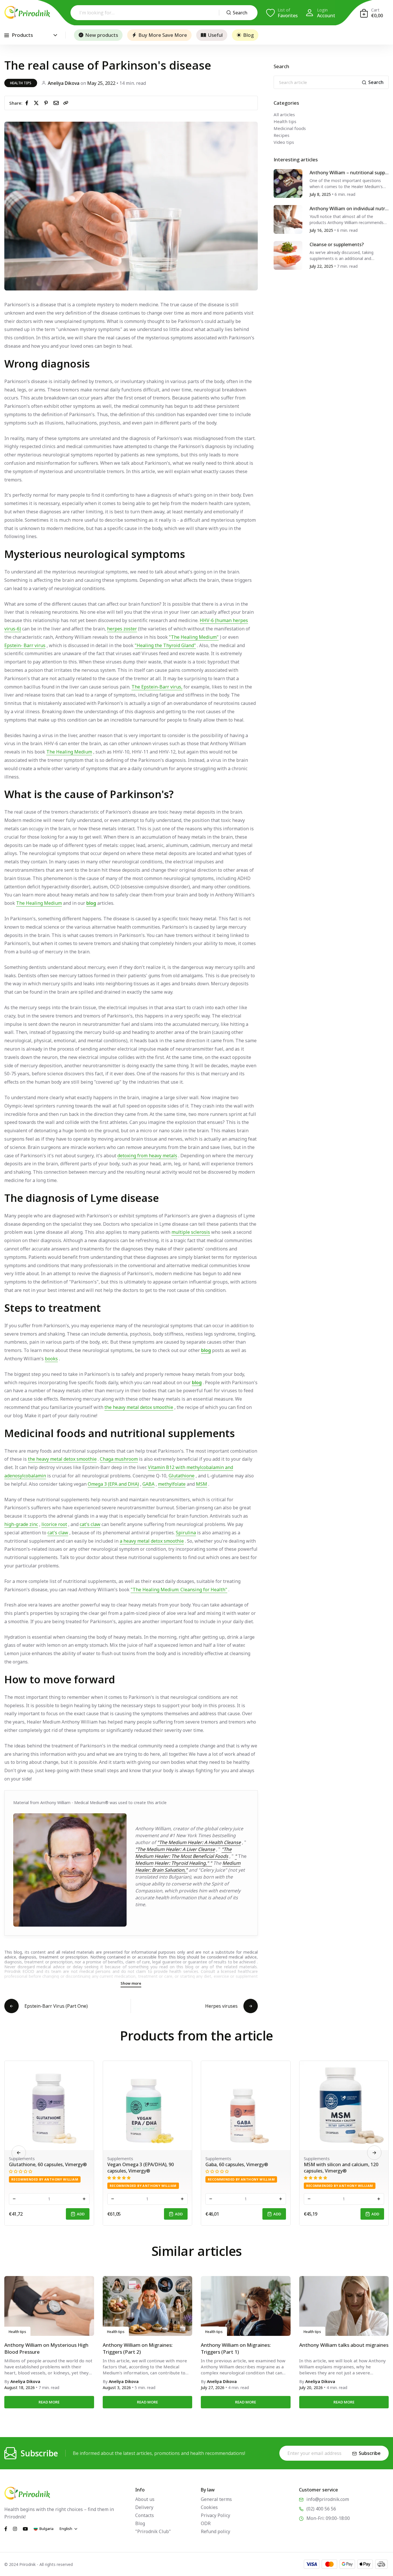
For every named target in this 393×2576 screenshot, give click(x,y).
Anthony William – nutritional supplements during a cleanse (349, 173)
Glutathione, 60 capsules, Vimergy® (205, 2164)
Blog (248, 35)
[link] (66, 103)
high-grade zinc (21, 1524)
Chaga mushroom (119, 1459)
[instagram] (15, 2528)
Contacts (145, 2515)
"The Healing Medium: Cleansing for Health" (179, 1590)
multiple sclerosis (191, 1232)
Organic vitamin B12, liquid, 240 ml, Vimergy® (106, 2168)
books (51, 1359)
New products (102, 35)
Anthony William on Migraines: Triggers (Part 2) (138, 2348)
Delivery (144, 2507)
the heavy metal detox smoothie (139, 1407)
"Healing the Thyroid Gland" (165, 645)
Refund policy (215, 2531)
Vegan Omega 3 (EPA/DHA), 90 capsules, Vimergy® (298, 2168)
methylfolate (172, 1484)
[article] (288, 183)
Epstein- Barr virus (25, 645)
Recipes (282, 135)
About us (145, 2499)
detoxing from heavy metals (147, 1156)
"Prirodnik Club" (153, 2531)
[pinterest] (47, 103)
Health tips (21, 83)
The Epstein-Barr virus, (157, 687)
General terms (216, 2499)
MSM (202, 1484)
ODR (206, 2523)
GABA (148, 1484)
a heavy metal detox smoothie (152, 1541)
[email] (57, 103)
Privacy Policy (215, 2515)
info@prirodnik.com (328, 2499)
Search (240, 13)
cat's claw (90, 1524)
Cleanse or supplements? (337, 244)
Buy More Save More (163, 35)
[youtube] (25, 2528)
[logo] (27, 12)
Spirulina (186, 1533)
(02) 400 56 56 (321, 2509)
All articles (284, 114)
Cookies (209, 2507)
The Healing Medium (69, 752)
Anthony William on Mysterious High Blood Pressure (46, 2348)
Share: (16, 103)
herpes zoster (122, 629)
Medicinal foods (290, 128)
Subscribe (370, 2453)
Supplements (81, 2158)
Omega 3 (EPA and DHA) (113, 1484)
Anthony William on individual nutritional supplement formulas (349, 209)
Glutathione (182, 1476)
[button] (374, 2153)
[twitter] (37, 103)
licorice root (54, 1524)
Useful (215, 35)
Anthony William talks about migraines (344, 2345)
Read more (49, 2402)
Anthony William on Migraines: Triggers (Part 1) (236, 2348)
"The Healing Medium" (194, 637)
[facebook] (28, 103)
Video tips (284, 142)
